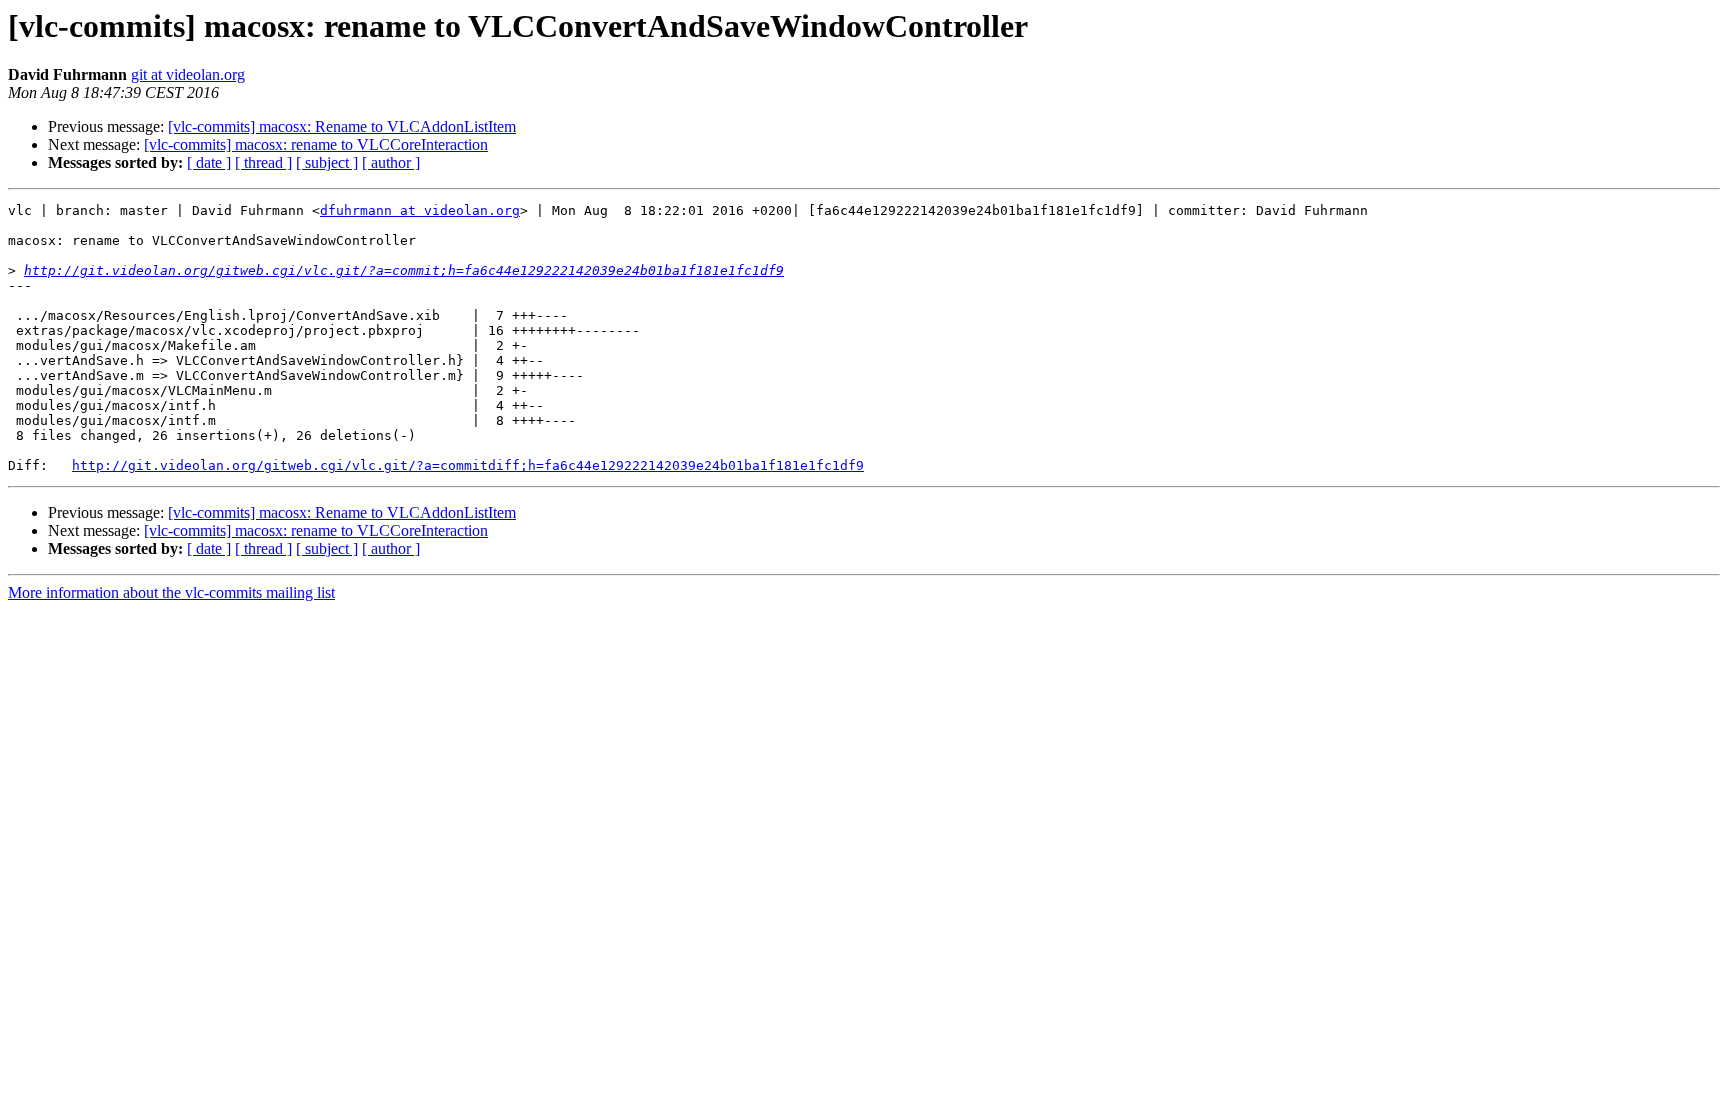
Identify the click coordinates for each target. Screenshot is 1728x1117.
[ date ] (209, 162)
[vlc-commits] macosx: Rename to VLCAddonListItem (342, 126)
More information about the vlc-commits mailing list (171, 592)
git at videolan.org (188, 74)
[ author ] (391, 162)
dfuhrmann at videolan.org (420, 210)
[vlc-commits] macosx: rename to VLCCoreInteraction (316, 144)
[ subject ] (327, 162)
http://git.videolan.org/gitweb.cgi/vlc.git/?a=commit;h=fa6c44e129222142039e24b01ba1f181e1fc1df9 (404, 270)
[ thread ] (263, 162)
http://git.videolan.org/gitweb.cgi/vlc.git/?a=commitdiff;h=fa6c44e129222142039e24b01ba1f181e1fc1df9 (468, 465)
